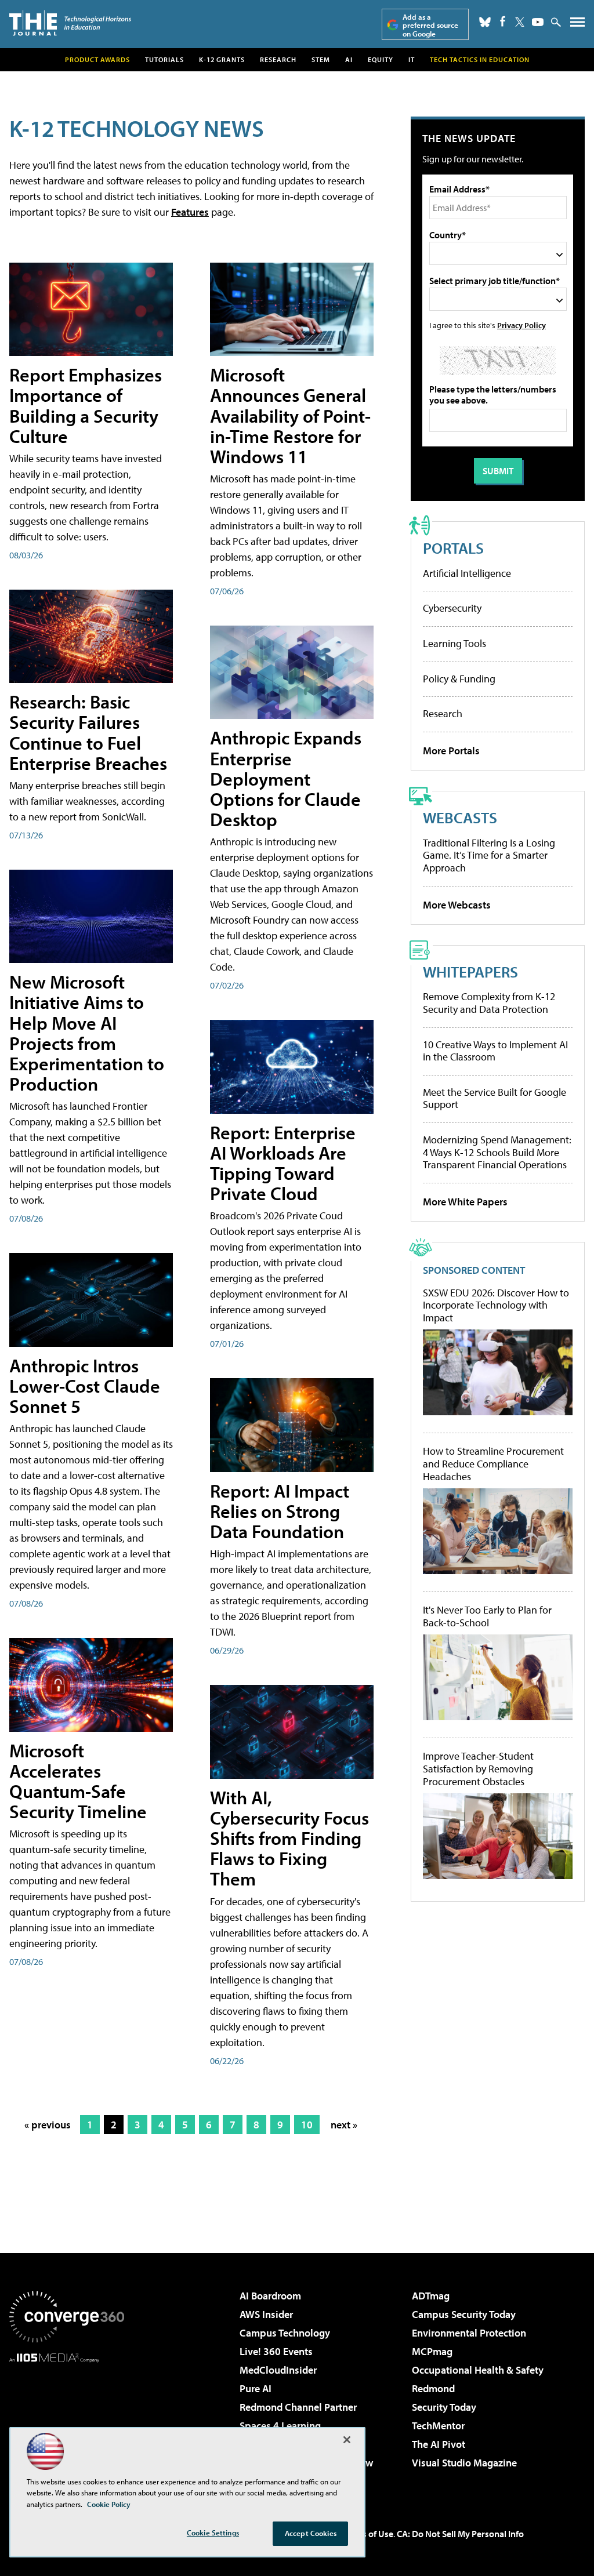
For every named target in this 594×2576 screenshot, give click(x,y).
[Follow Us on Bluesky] (485, 22)
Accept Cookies (311, 2533)
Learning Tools (454, 643)
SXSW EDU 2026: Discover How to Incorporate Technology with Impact (496, 1305)
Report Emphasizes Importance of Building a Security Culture (86, 405)
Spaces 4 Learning (280, 2426)
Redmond (433, 2388)
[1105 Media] (67, 2422)
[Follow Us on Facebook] (503, 21)
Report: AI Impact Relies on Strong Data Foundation (280, 1511)
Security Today (444, 2407)
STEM (321, 59)
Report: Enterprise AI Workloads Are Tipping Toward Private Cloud (283, 1163)
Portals (453, 548)
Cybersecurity (452, 608)
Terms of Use (368, 2534)
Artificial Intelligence (467, 573)
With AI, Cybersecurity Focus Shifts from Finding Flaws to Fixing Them (289, 1838)
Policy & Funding (459, 679)
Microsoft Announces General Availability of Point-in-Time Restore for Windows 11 (290, 415)
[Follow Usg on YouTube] (538, 22)
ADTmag (431, 2296)
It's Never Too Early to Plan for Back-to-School (487, 1616)
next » (344, 2125)
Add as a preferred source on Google (430, 25)
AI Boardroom (270, 2296)
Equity (381, 59)
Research (278, 59)
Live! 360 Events (276, 2351)
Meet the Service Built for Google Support (495, 1098)
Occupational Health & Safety (478, 2370)
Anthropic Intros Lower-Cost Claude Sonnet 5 (85, 1386)
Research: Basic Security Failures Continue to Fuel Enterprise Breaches (88, 732)
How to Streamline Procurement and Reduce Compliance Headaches (493, 1464)
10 (307, 2125)
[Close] (347, 2440)
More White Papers (465, 1202)
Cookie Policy (109, 2504)
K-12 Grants (222, 59)
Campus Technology (285, 2333)
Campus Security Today (464, 2314)
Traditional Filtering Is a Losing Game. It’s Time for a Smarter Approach (489, 855)
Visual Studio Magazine (464, 2463)
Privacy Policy (521, 325)
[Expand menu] (577, 25)
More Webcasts (457, 905)
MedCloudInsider (278, 2370)
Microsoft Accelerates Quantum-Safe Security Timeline (78, 1781)
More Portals (451, 751)
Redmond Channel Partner (298, 2407)
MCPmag (432, 2351)
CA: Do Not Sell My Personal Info (460, 2534)
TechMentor (438, 2426)
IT (412, 59)
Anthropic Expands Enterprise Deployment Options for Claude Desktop (286, 778)
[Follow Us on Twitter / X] (520, 22)
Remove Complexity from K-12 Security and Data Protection (489, 1003)
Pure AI (256, 2388)
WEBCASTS (460, 817)
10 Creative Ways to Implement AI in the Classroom (495, 1051)
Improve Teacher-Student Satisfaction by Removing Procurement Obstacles (478, 1769)
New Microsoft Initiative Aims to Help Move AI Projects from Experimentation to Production (87, 1033)
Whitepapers (470, 971)
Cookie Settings (213, 2533)
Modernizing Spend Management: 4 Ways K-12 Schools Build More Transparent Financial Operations (497, 1152)
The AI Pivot (439, 2444)
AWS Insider (266, 2314)
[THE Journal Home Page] (70, 23)
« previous (48, 2125)
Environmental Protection (469, 2333)
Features (190, 212)
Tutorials (164, 59)
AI (349, 59)
